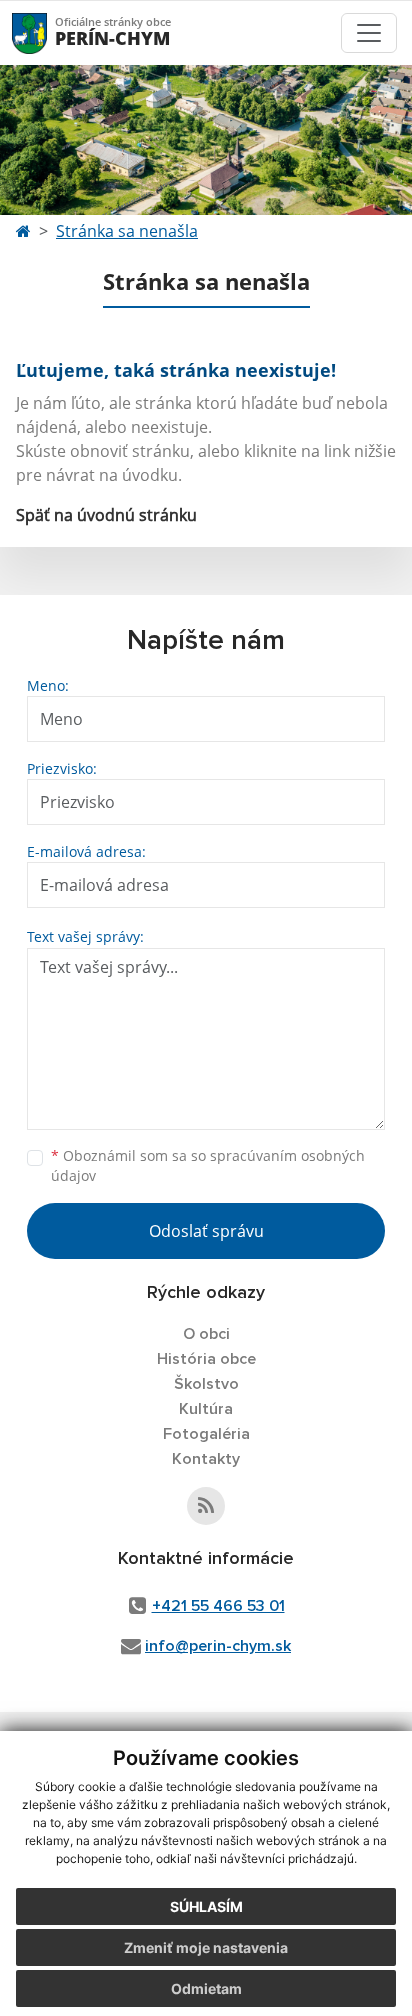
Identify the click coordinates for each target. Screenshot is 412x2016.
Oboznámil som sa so (208, 1166)
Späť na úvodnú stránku (106, 515)
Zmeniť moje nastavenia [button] (206, 1947)
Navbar (48, 32)
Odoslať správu (206, 1231)
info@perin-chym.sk (218, 1646)
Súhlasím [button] (206, 1906)
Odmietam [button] (206, 1988)
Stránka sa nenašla (127, 231)
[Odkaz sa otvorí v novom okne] (206, 1506)
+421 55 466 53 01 (218, 1606)
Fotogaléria (206, 1434)
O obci (206, 1334)
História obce (206, 1359)
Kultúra (206, 1409)
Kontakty (206, 1459)
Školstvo (206, 1384)
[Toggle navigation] (369, 33)
